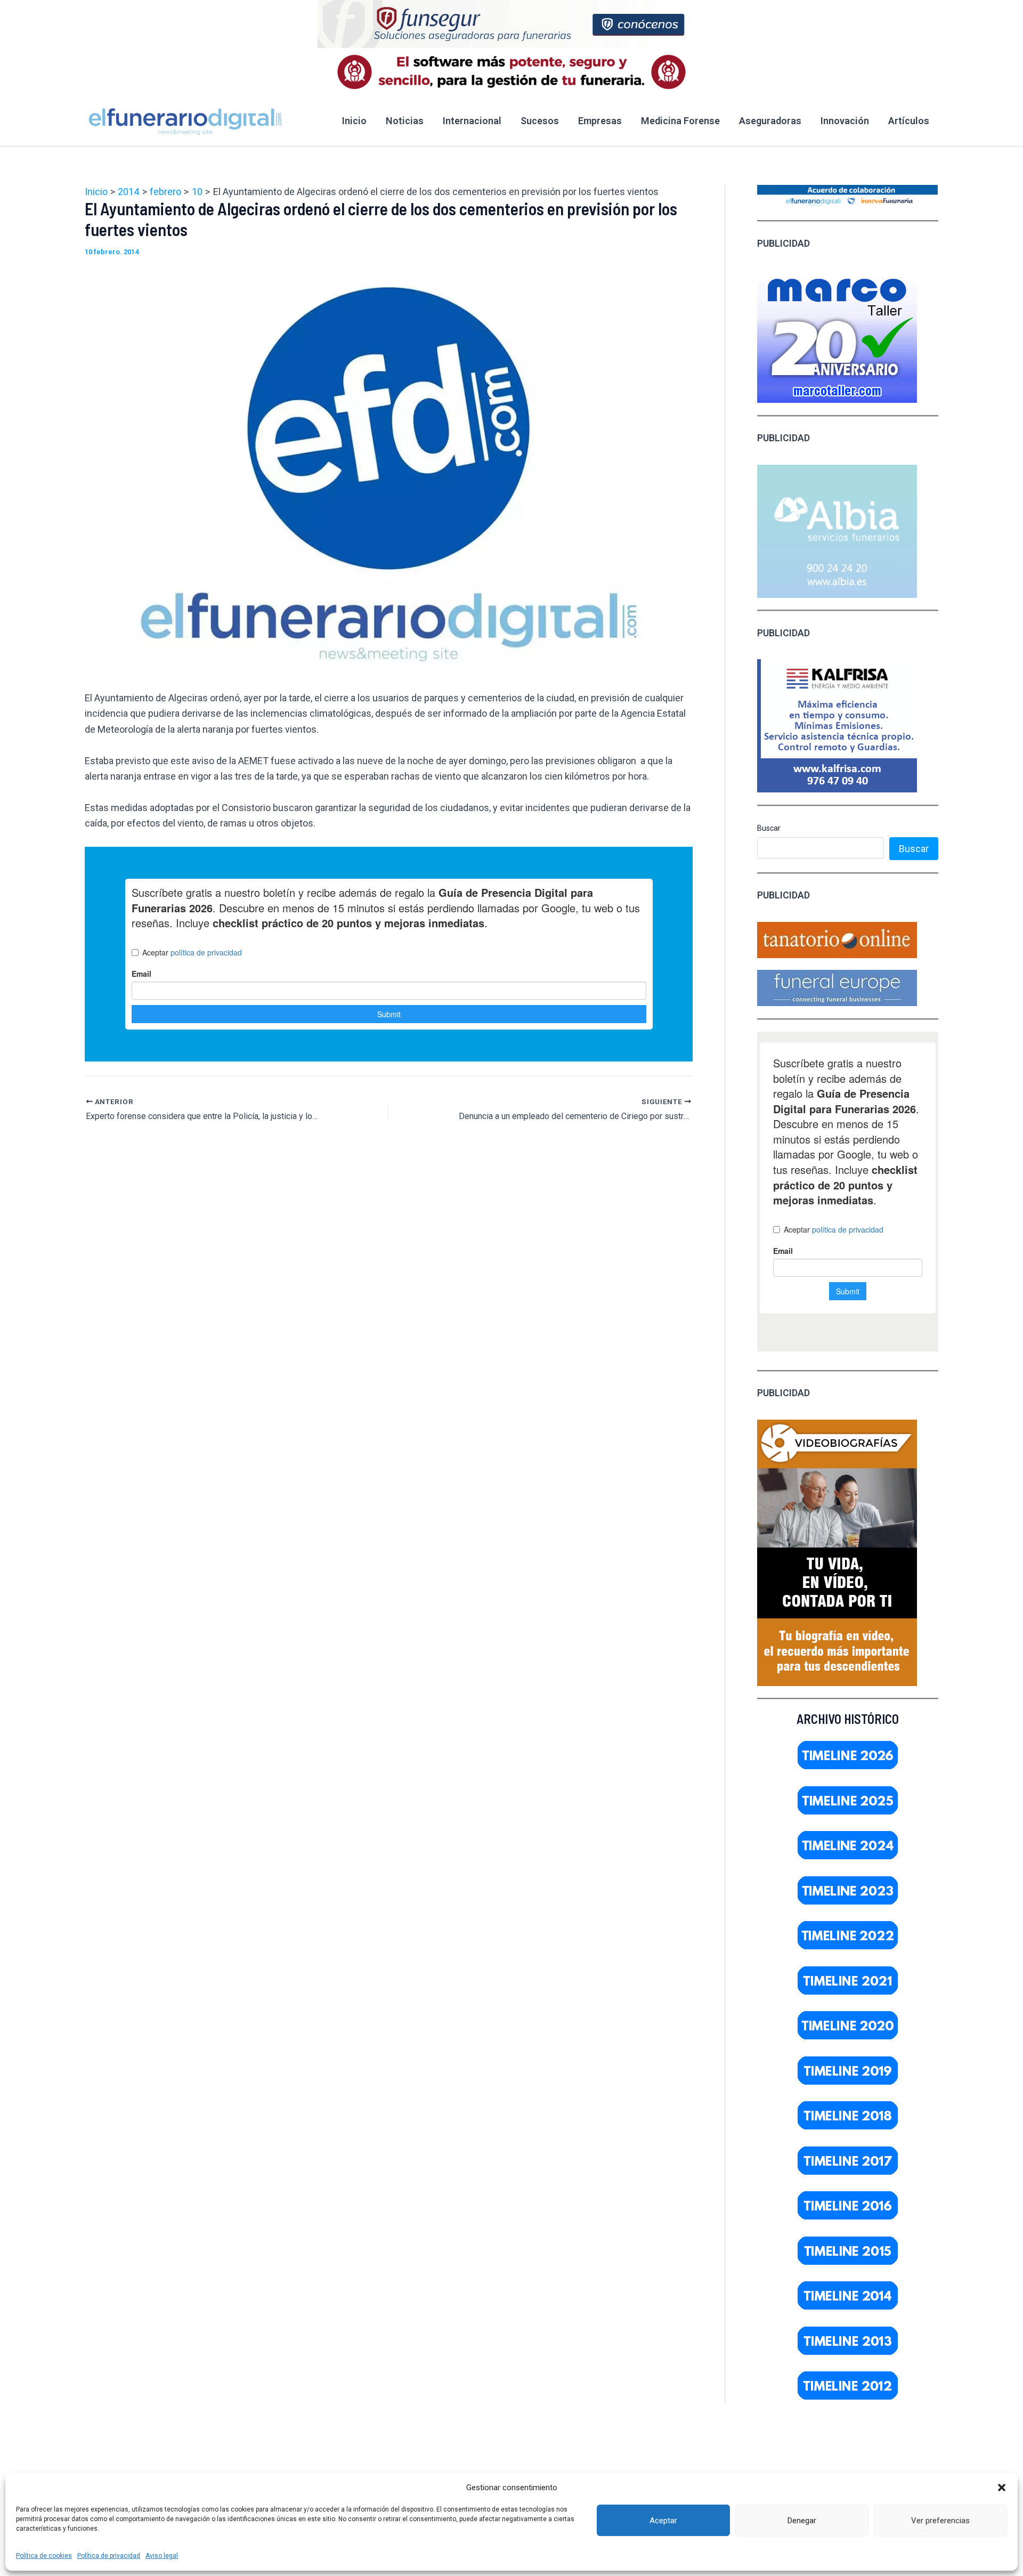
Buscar (769, 828)
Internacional (472, 121)
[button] (1002, 2488)
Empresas (600, 121)
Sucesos (540, 121)
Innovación (845, 121)
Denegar (802, 2521)
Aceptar (663, 2521)
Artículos (909, 121)
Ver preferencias (940, 2521)
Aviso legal (162, 2556)
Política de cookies (44, 2556)
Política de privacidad (109, 2556)
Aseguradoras (770, 121)
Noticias (405, 121)
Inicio (354, 121)
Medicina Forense (680, 121)
